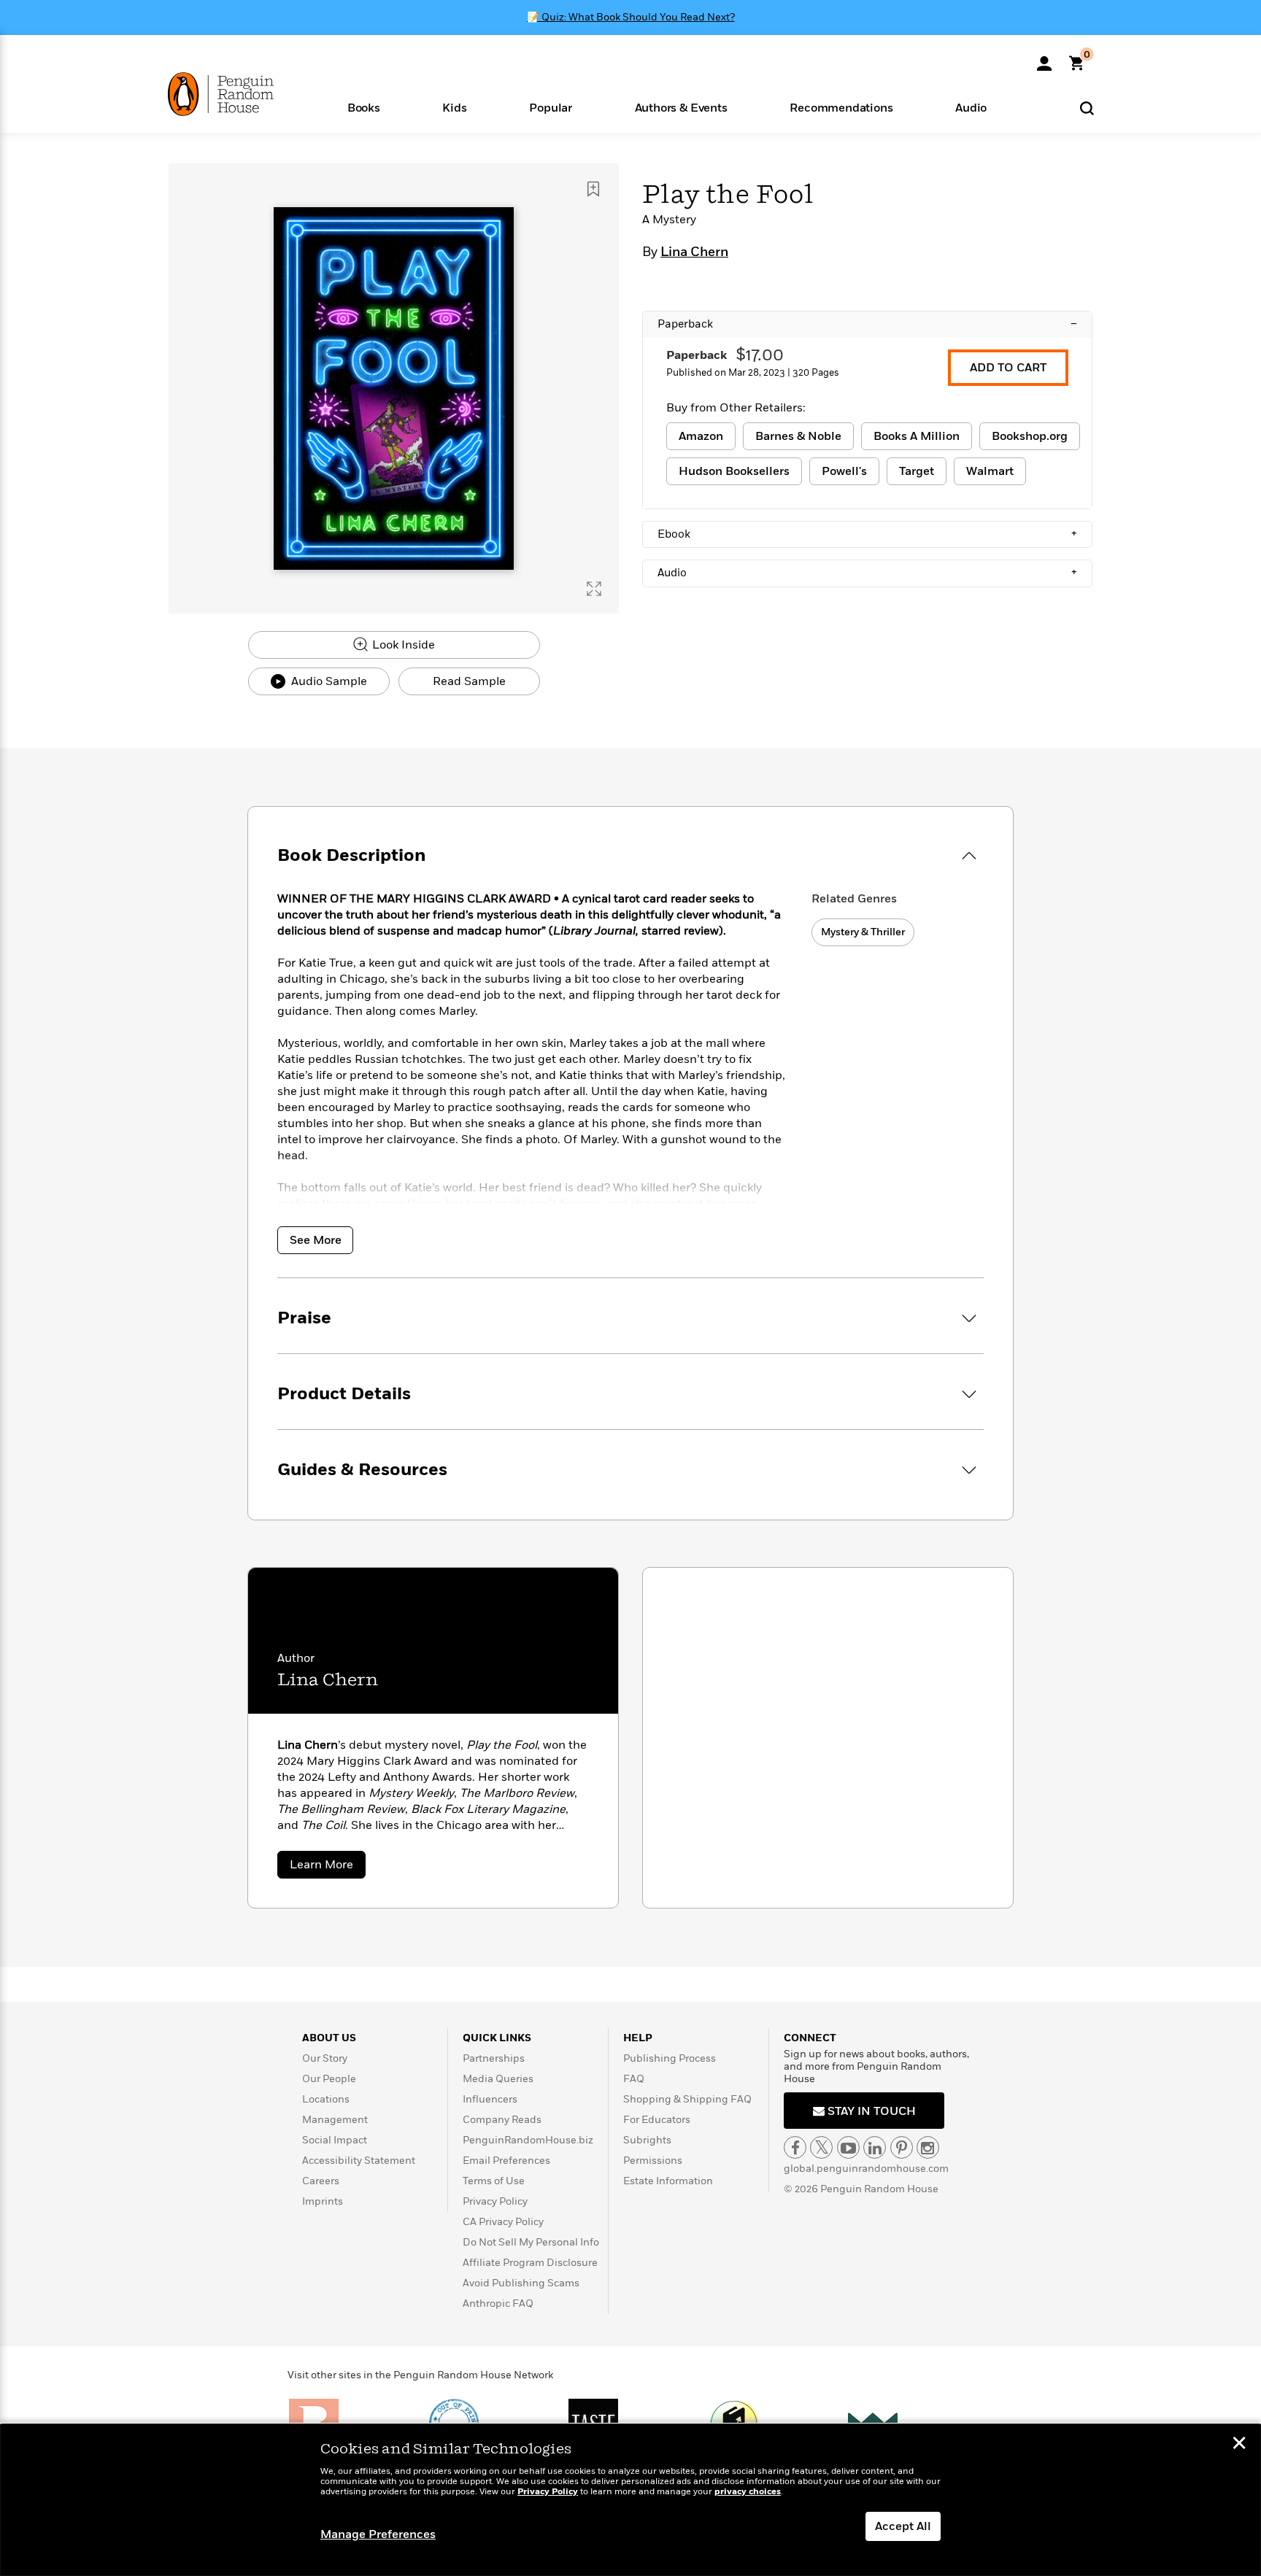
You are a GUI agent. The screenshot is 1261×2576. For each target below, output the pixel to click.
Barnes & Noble (798, 436)
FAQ (634, 2079)
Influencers (490, 2099)
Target (917, 471)
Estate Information (668, 2181)
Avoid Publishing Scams (521, 2283)
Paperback (867, 324)
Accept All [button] (903, 2526)
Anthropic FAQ (498, 2304)
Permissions (653, 2161)
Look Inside (402, 645)
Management (335, 2120)
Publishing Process (670, 2058)
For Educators (657, 2120)
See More (316, 1240)
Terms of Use (494, 2181)
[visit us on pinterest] (902, 2147)
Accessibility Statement (359, 2161)
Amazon (701, 436)
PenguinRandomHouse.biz (528, 2140)
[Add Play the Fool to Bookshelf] (593, 189)
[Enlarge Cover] (594, 589)
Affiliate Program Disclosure (530, 2263)
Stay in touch (870, 2111)
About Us (329, 2038)
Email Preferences (506, 2161)
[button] (364, 107)
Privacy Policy (495, 2201)
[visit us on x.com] (821, 2147)
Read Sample (469, 681)
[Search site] (1087, 108)
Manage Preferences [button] (378, 2534)
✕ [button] (1239, 2445)
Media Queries (498, 2079)
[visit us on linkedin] (875, 2147)
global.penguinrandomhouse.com (866, 2169)
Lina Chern (694, 252)
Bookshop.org (1030, 436)
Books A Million (917, 436)
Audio (867, 573)
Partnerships (494, 2058)
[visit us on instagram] (928, 2147)
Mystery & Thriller (863, 932)
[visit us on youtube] (848, 2147)
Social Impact (335, 2140)
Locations (326, 2099)
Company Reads (502, 2120)
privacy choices (748, 2492)
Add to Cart (1008, 368)
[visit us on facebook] (795, 2147)
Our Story (325, 2058)
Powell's (844, 471)
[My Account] (1044, 58)
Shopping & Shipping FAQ (687, 2099)
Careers (321, 2181)
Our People (329, 2079)
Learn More (328, 1867)
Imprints (323, 2201)
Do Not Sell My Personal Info (531, 2242)
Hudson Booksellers (734, 471)
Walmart (990, 471)
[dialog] (630, 2500)
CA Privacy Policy (503, 2222)
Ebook (867, 534)
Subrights (647, 2140)
